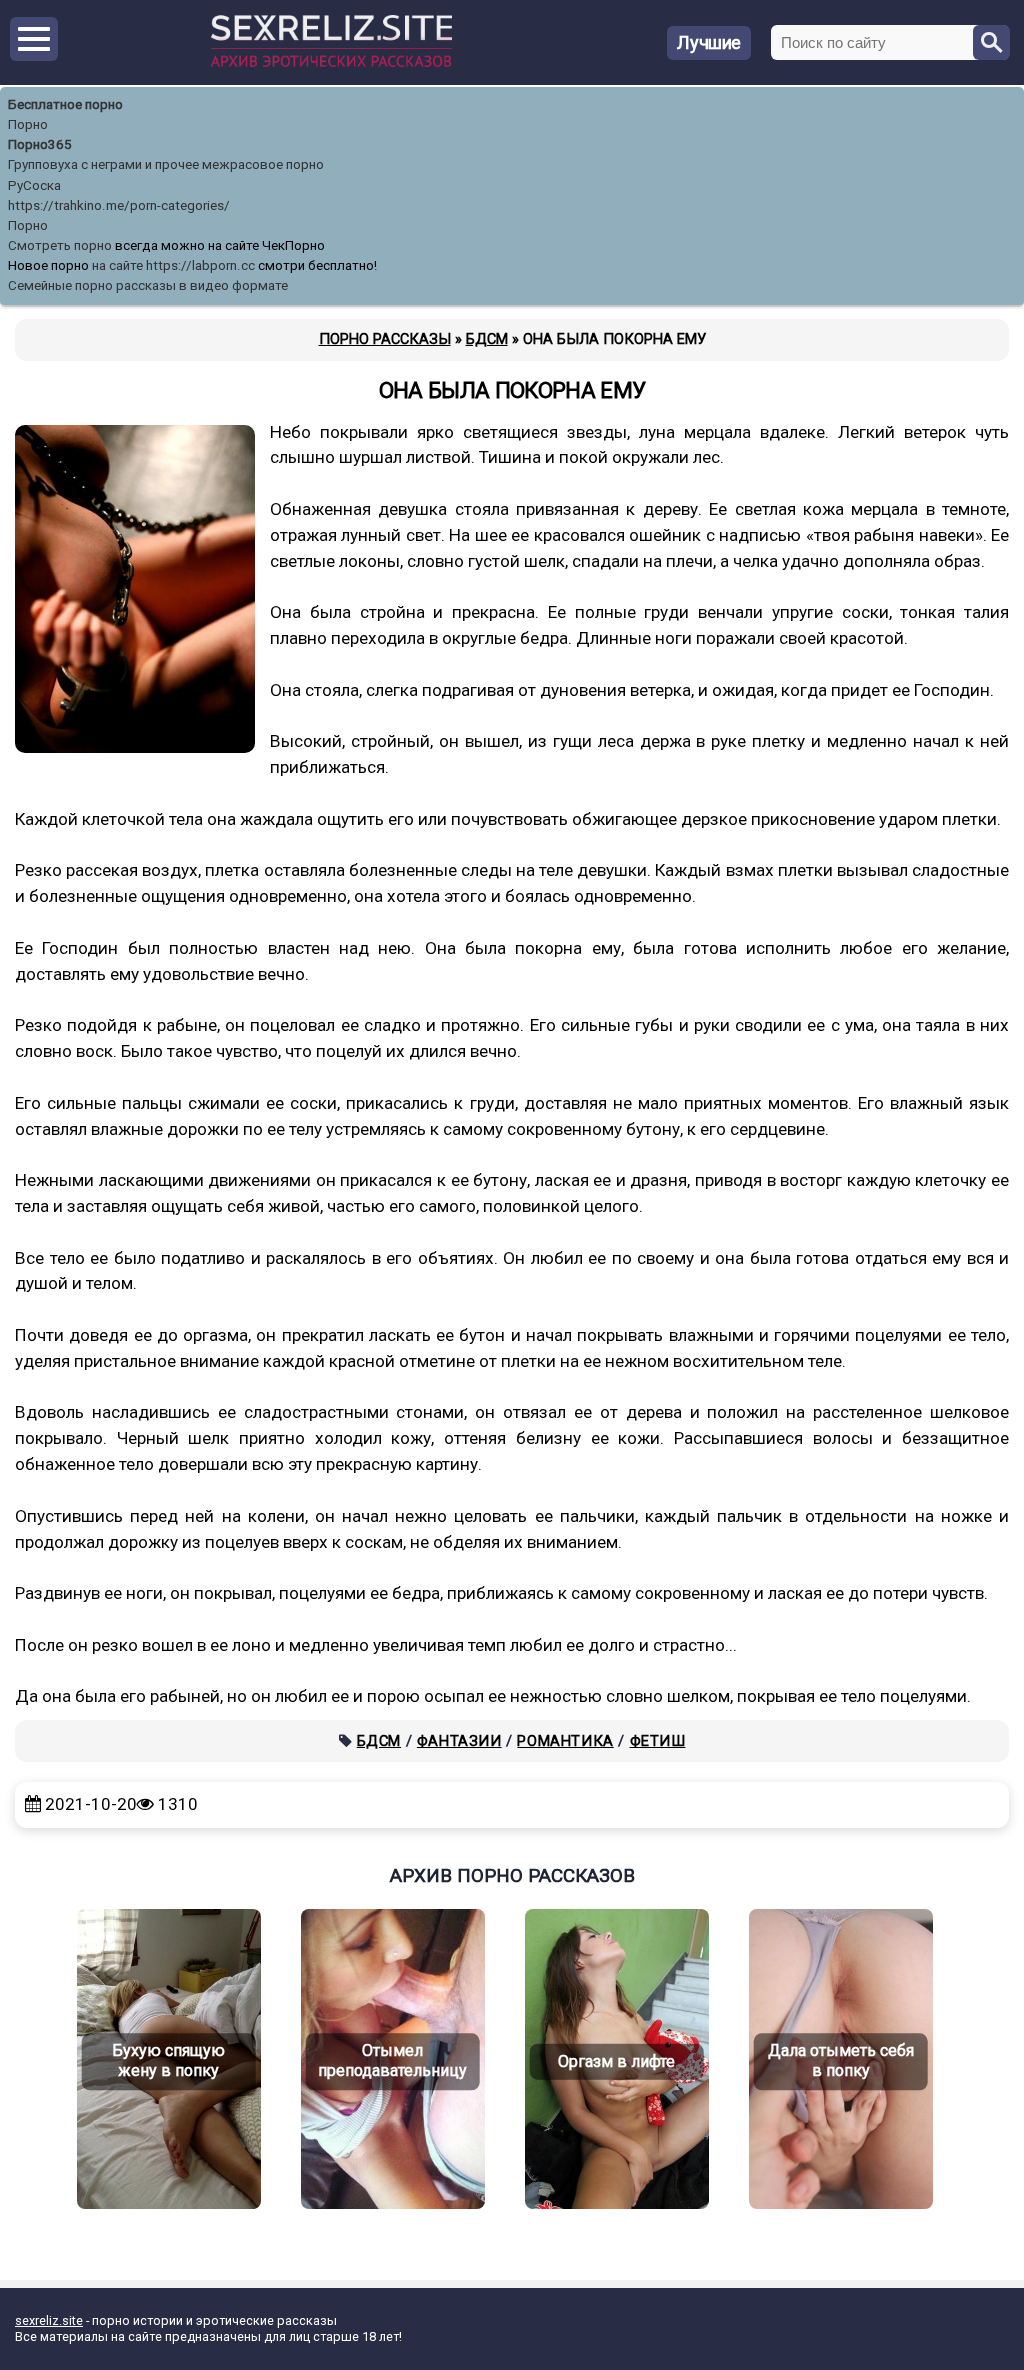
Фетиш (658, 1741)
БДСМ (379, 1741)
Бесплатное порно (65, 104)
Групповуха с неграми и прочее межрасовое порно (166, 164)
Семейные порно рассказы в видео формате (148, 285)
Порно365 (40, 144)
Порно (28, 124)
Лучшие (709, 42)
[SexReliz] (331, 62)
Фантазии (459, 1741)
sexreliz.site (49, 2320)
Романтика (565, 1741)
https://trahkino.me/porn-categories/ (119, 205)
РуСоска (34, 185)
